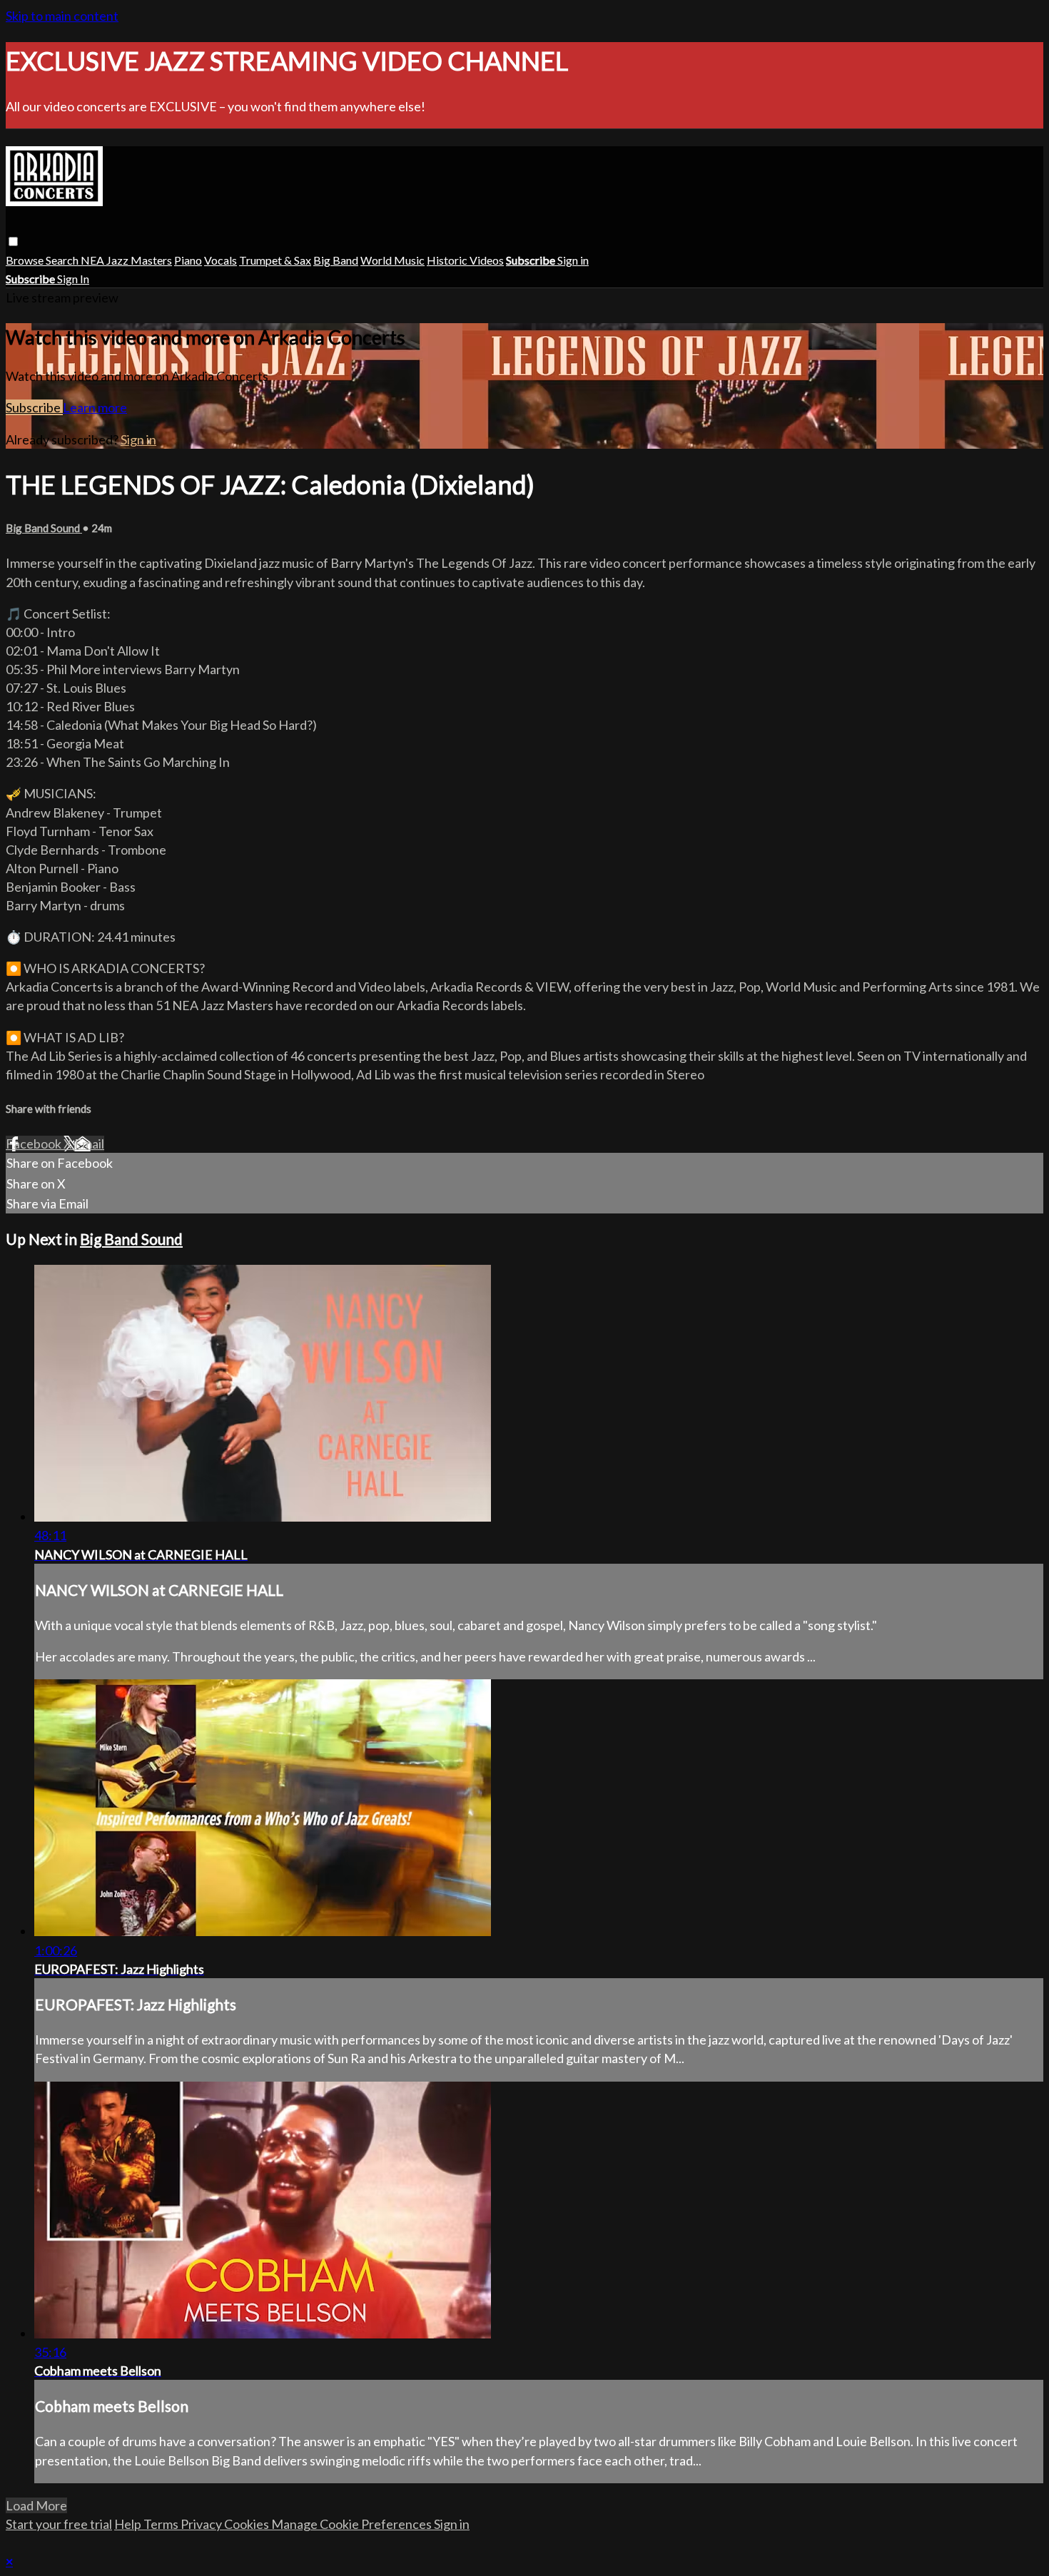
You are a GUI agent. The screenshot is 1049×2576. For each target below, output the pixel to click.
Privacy (202, 2524)
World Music (392, 260)
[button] (13, 241)
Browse (26, 260)
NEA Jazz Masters (126, 260)
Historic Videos (465, 260)
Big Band (336, 260)
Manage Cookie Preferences (353, 2524)
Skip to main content (62, 16)
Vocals (221, 260)
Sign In (73, 279)
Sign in (573, 260)
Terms (162, 2524)
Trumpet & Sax (275, 260)
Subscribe (34, 407)
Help (129, 2524)
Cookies (248, 2524)
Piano (188, 260)
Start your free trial (59, 2524)
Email (89, 1144)
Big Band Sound (44, 528)
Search (63, 260)
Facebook (35, 1144)
